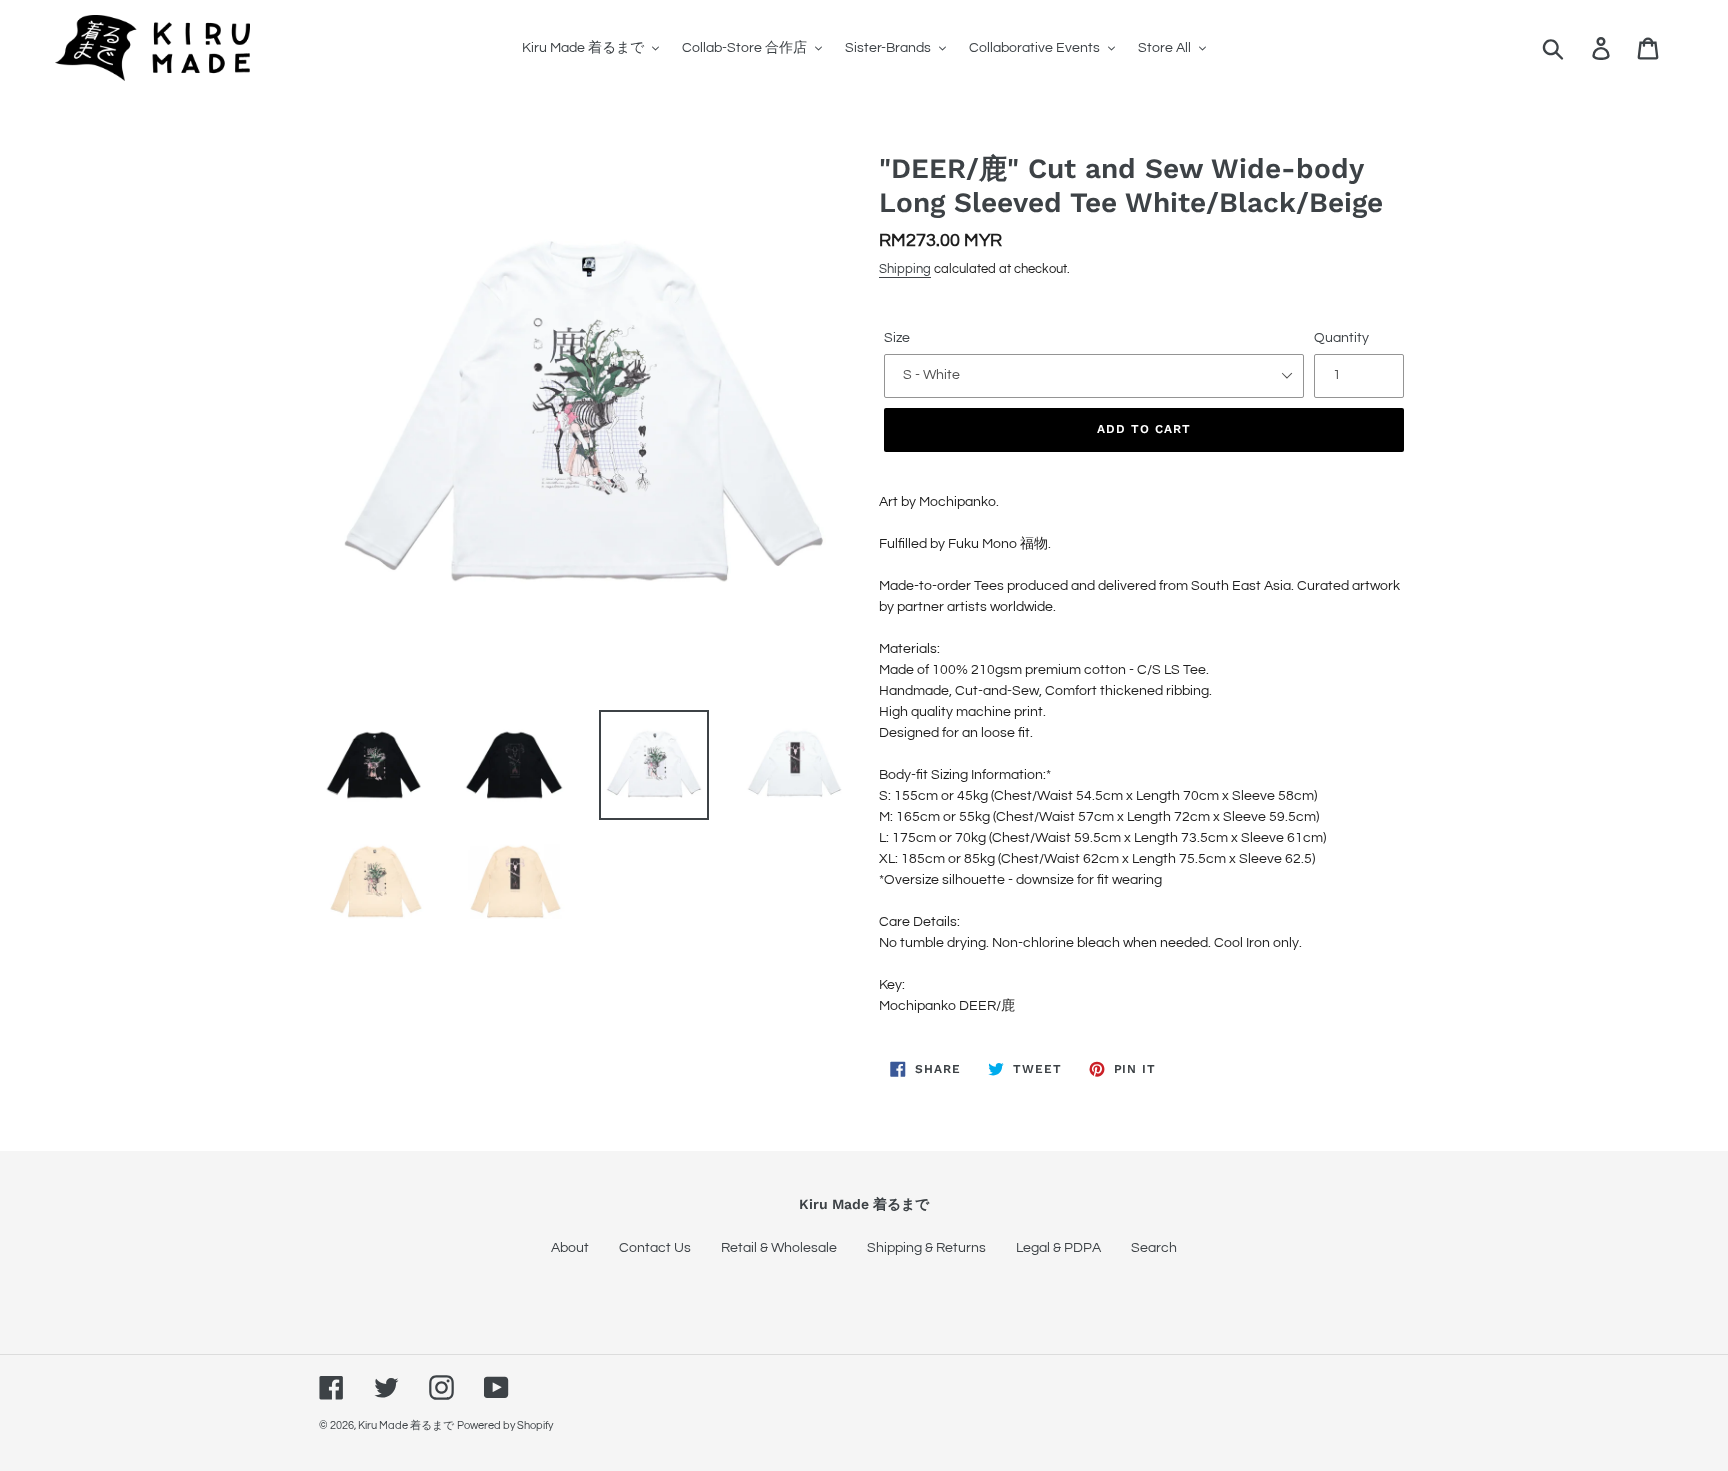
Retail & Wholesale (779, 1248)
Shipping (905, 269)
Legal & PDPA (1058, 1248)
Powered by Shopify (505, 1425)
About (570, 1248)
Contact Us (655, 1248)
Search (1154, 1248)
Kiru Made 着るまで (406, 1425)
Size (897, 338)
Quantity (1341, 338)
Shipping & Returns (926, 1248)
